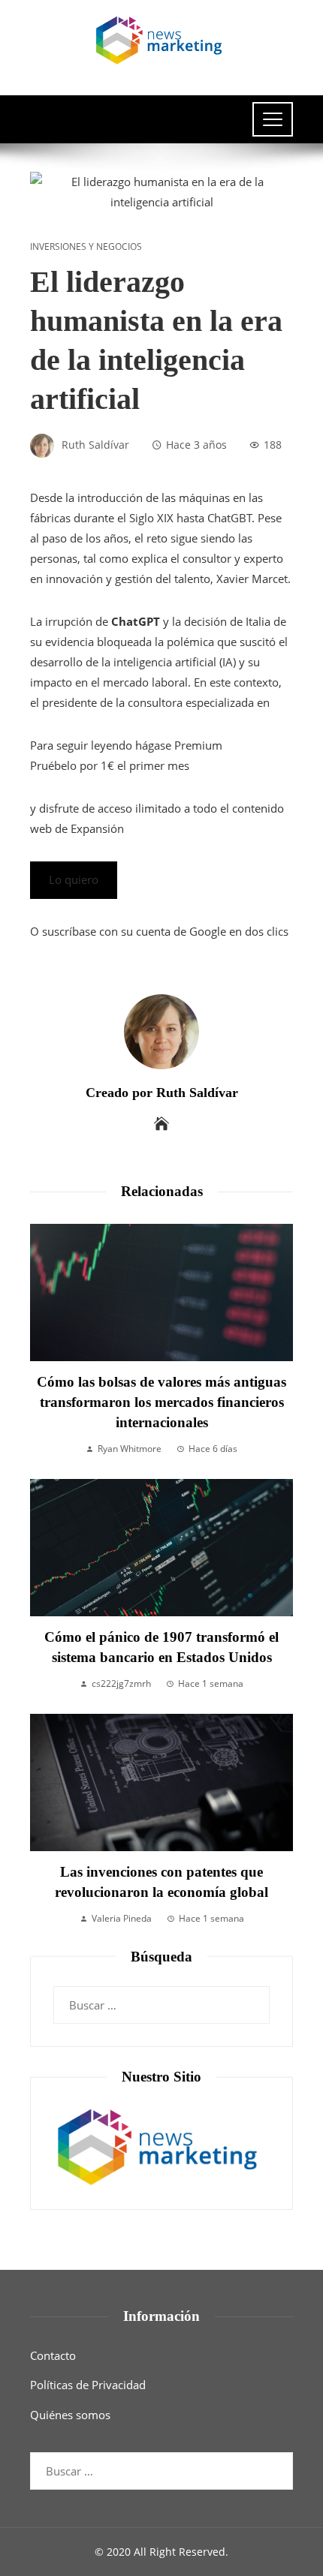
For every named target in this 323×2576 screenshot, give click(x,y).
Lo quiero (74, 879)
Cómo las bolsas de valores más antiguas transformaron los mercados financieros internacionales (161, 1402)
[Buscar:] (161, 1996)
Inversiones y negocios (86, 247)
